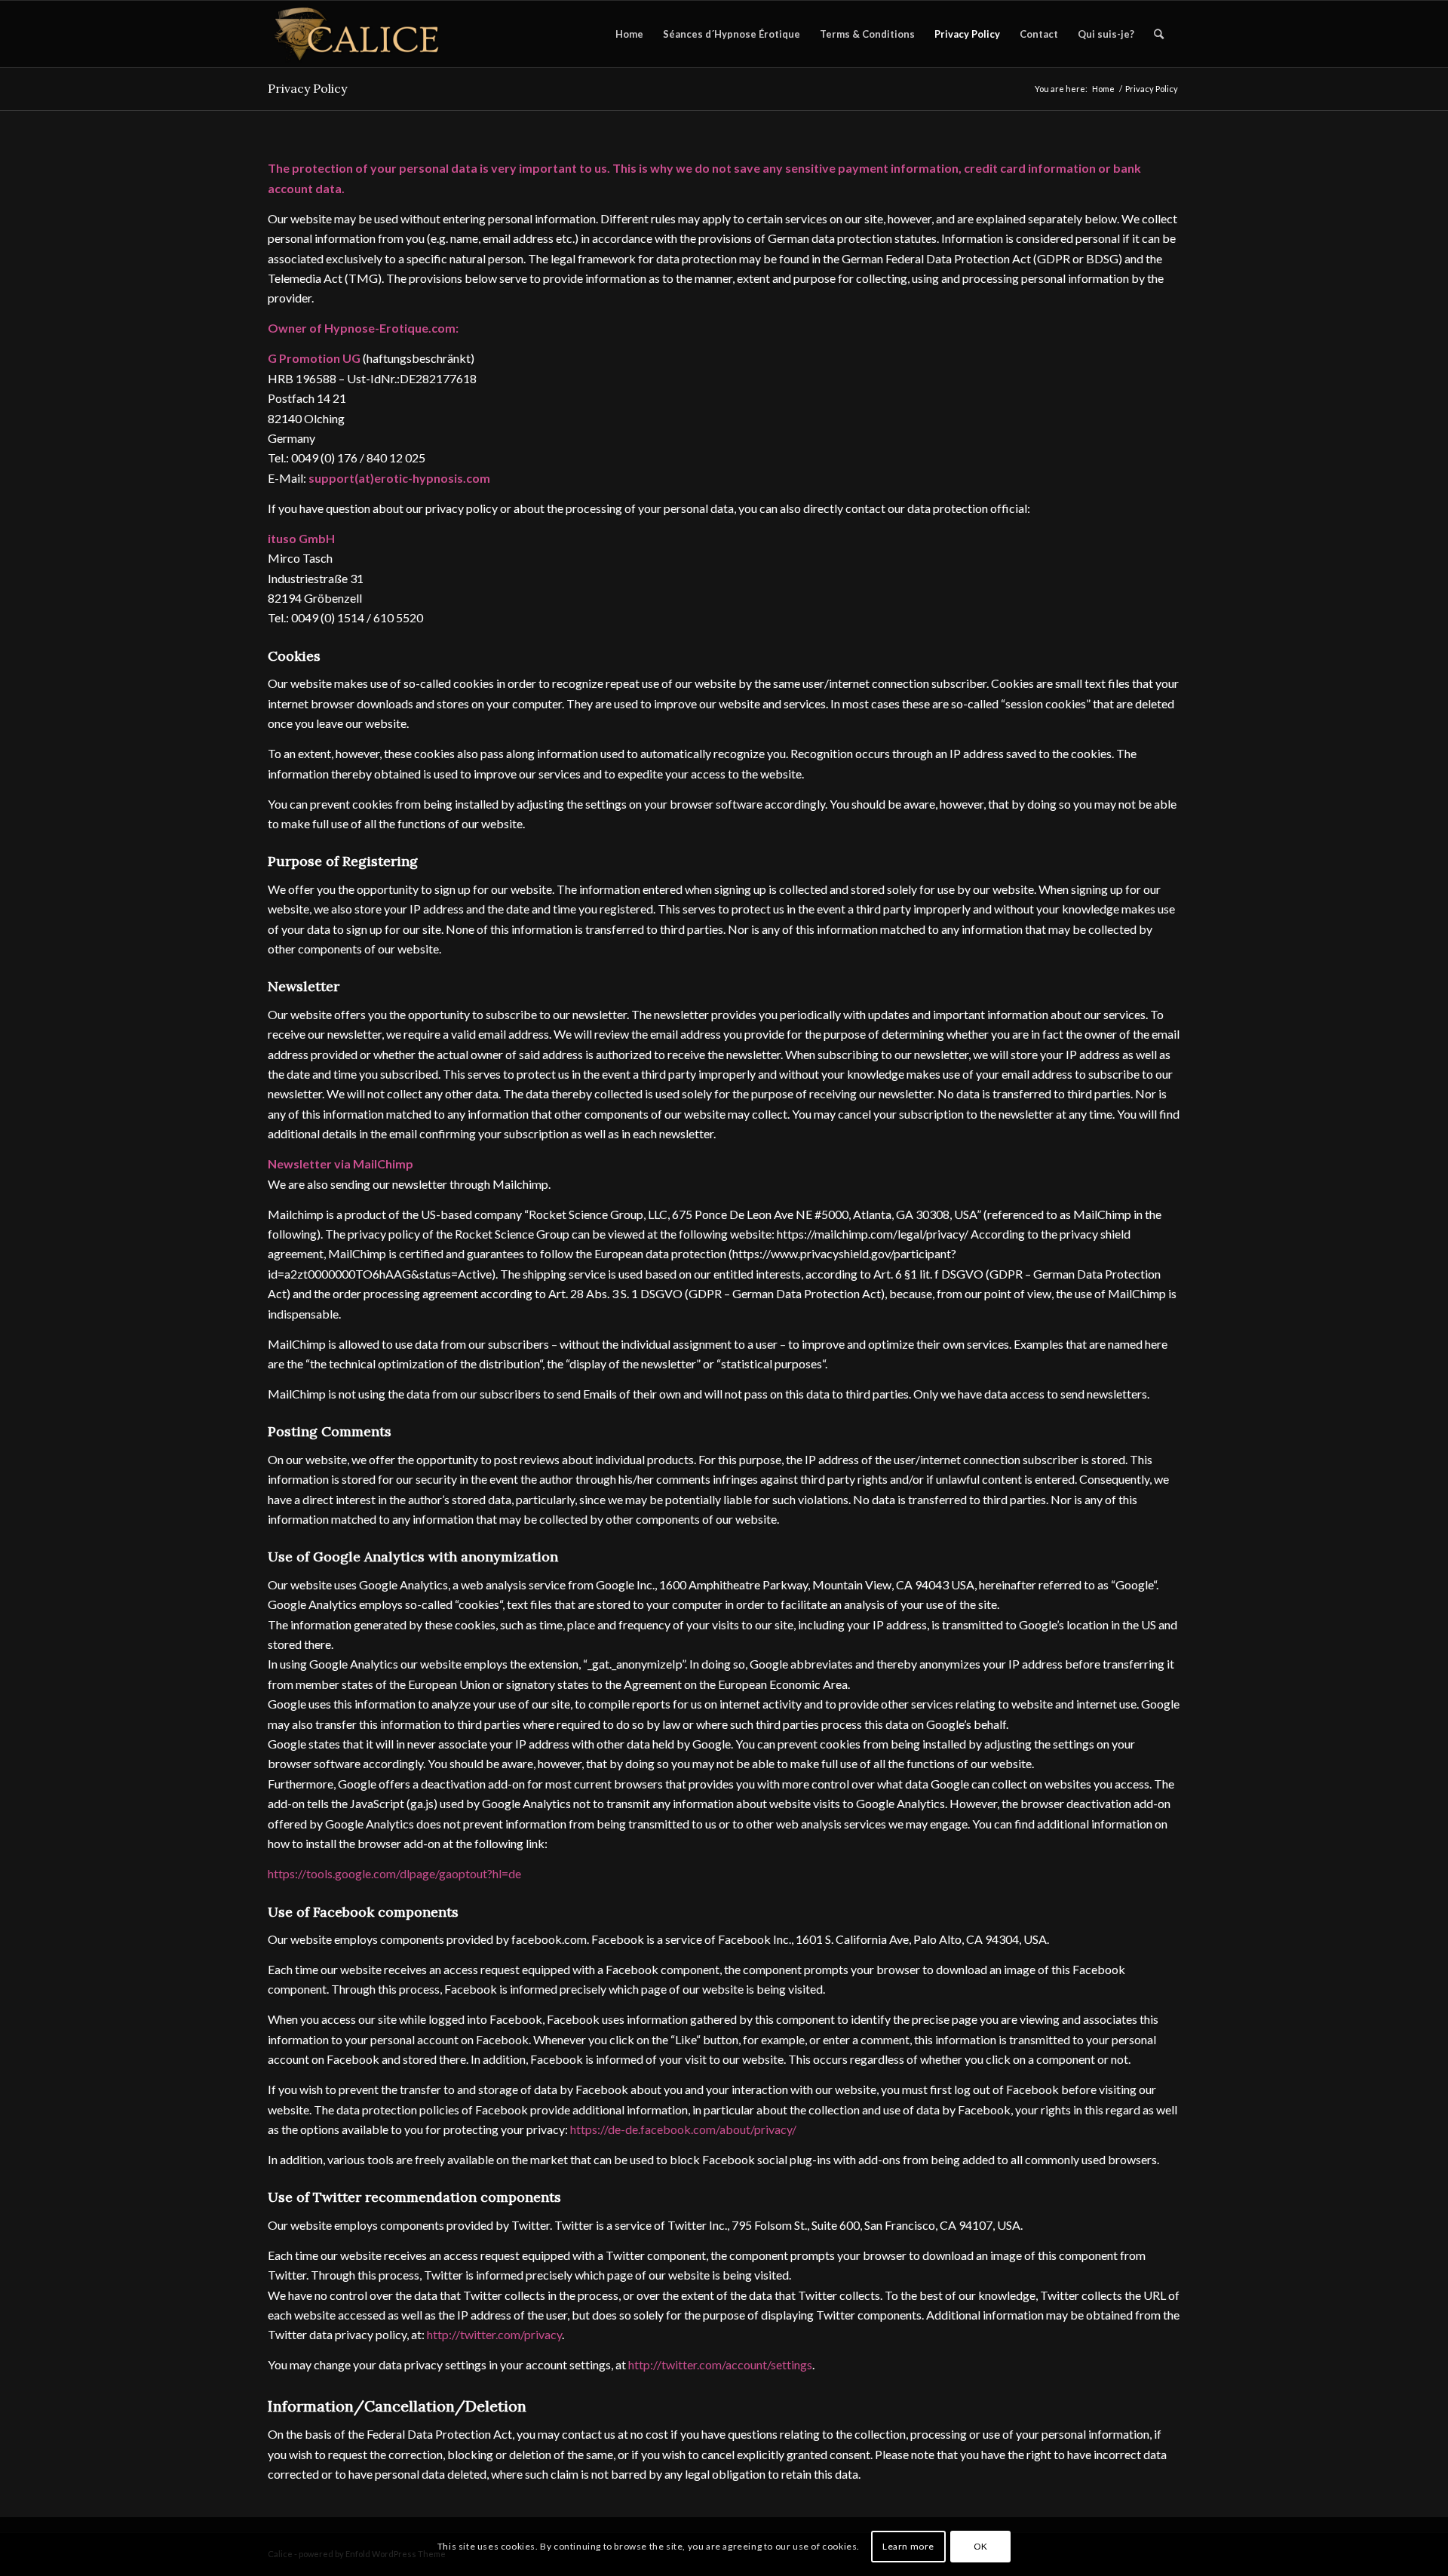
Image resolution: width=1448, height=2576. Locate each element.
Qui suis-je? (1106, 34)
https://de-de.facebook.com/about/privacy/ (683, 2129)
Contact (1039, 34)
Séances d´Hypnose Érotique (732, 34)
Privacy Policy (967, 34)
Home (629, 34)
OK (981, 2546)
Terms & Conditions (867, 34)
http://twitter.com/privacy (494, 2334)
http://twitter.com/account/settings (720, 2364)
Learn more (908, 2546)
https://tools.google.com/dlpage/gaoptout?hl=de (394, 1873)
